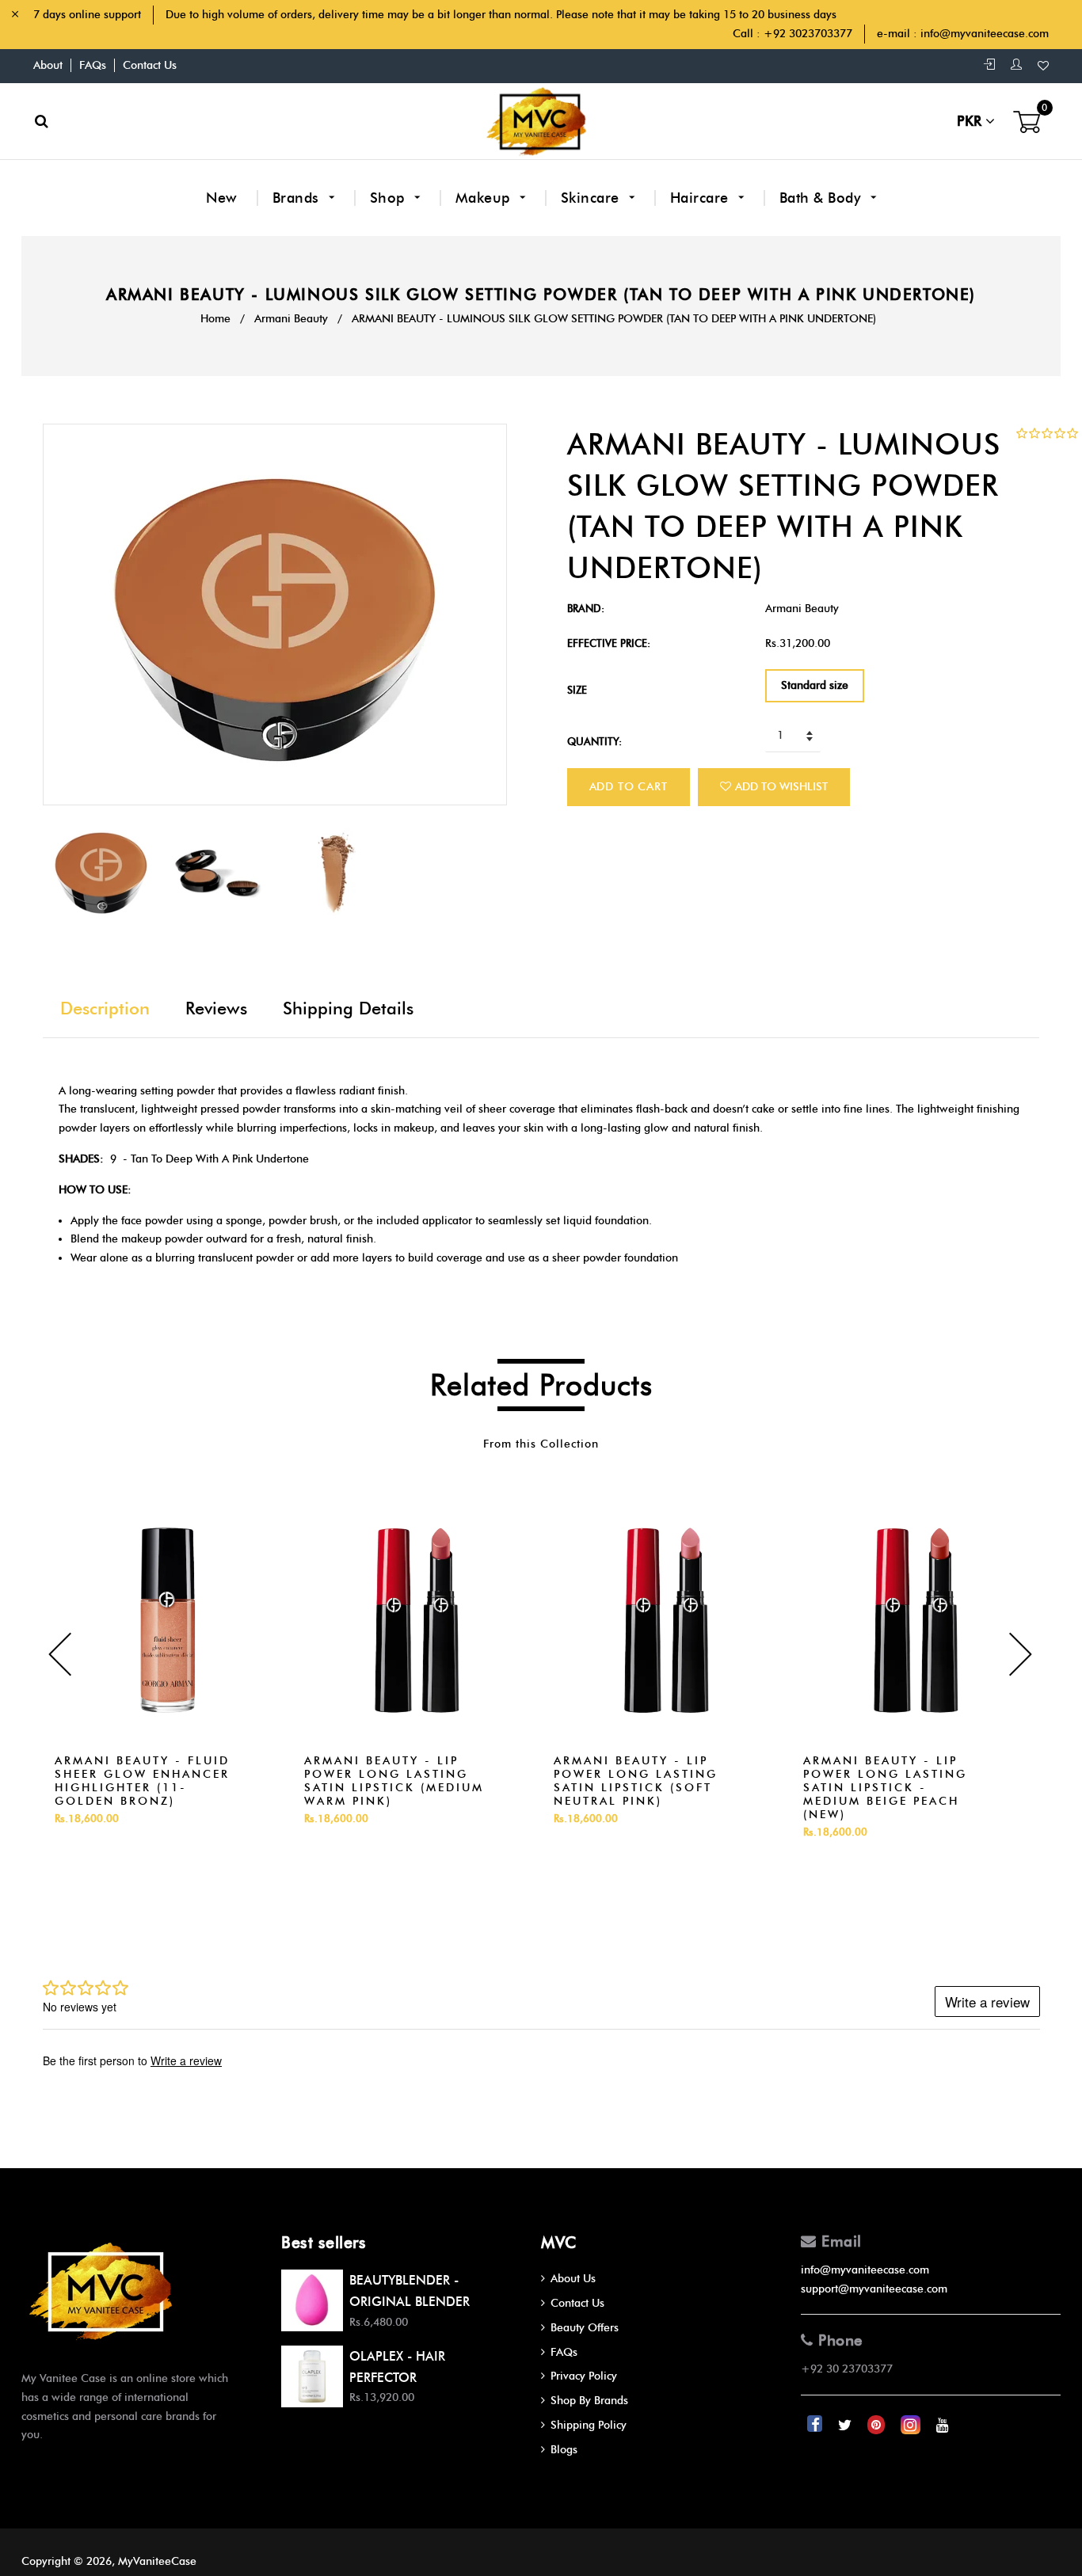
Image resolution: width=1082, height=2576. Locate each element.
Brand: (586, 608)
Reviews (216, 1008)
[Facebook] (816, 2425)
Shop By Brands (589, 2401)
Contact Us (150, 65)
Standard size (815, 685)
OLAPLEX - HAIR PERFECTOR (397, 2367)
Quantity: (594, 741)
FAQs (93, 65)
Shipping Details (348, 1008)
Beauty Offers (585, 2328)
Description (105, 1008)
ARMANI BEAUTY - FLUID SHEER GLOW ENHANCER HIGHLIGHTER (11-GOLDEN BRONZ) (142, 1781)
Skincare (592, 198)
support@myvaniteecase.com (874, 2289)
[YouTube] (943, 2425)
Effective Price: (609, 643)
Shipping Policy (589, 2425)
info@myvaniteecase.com (985, 34)
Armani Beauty (291, 319)
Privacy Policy (584, 2376)
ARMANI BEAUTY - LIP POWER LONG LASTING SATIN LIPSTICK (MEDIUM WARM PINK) (394, 1781)
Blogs (564, 2450)
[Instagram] (912, 2425)
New (222, 198)
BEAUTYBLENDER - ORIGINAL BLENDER (410, 2291)
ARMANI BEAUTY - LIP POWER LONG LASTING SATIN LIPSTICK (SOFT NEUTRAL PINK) (636, 1781)
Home (215, 319)
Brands (298, 198)
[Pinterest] (878, 2425)
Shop (390, 198)
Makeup (485, 198)
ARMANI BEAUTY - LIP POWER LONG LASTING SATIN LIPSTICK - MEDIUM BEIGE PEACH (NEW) (885, 1788)
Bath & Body (822, 198)
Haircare (702, 198)
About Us (573, 2279)
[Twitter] (846, 2425)
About (48, 65)
